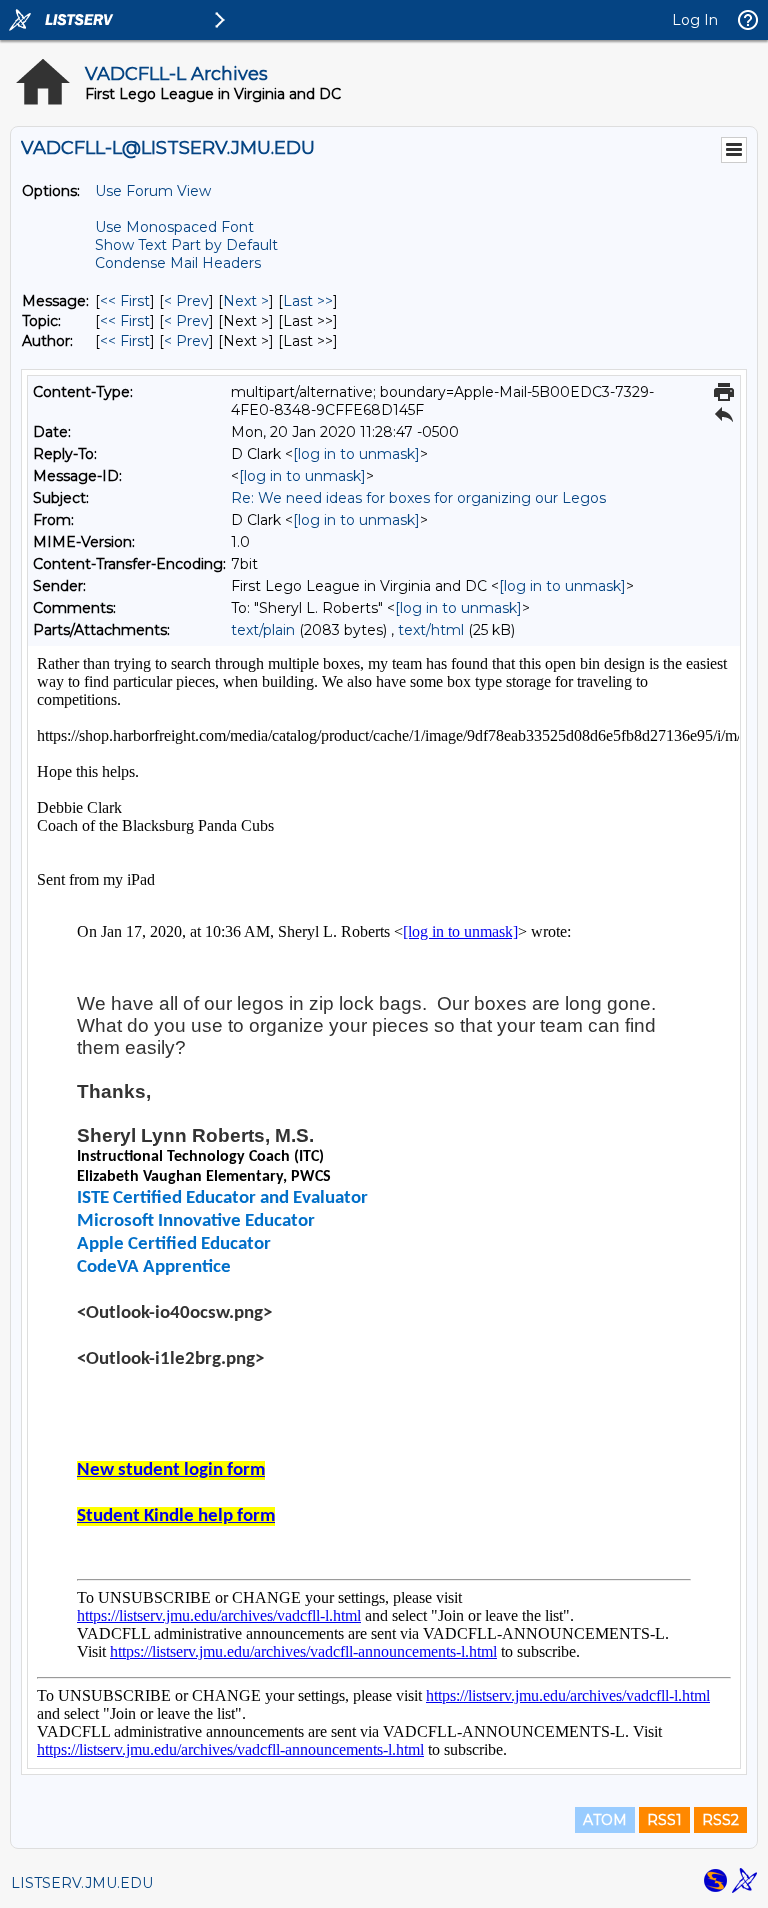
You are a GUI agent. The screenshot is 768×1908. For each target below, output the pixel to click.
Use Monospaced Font (174, 227)
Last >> (308, 301)
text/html (431, 630)
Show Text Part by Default (186, 245)
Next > (246, 301)
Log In (695, 20)
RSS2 (720, 1820)
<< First (125, 301)
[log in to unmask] (356, 454)
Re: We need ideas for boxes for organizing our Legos (418, 498)
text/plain (263, 630)
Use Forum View (153, 191)
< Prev (186, 301)
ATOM (605, 1820)
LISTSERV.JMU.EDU (82, 1883)
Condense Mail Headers (178, 263)
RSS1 (664, 1820)
